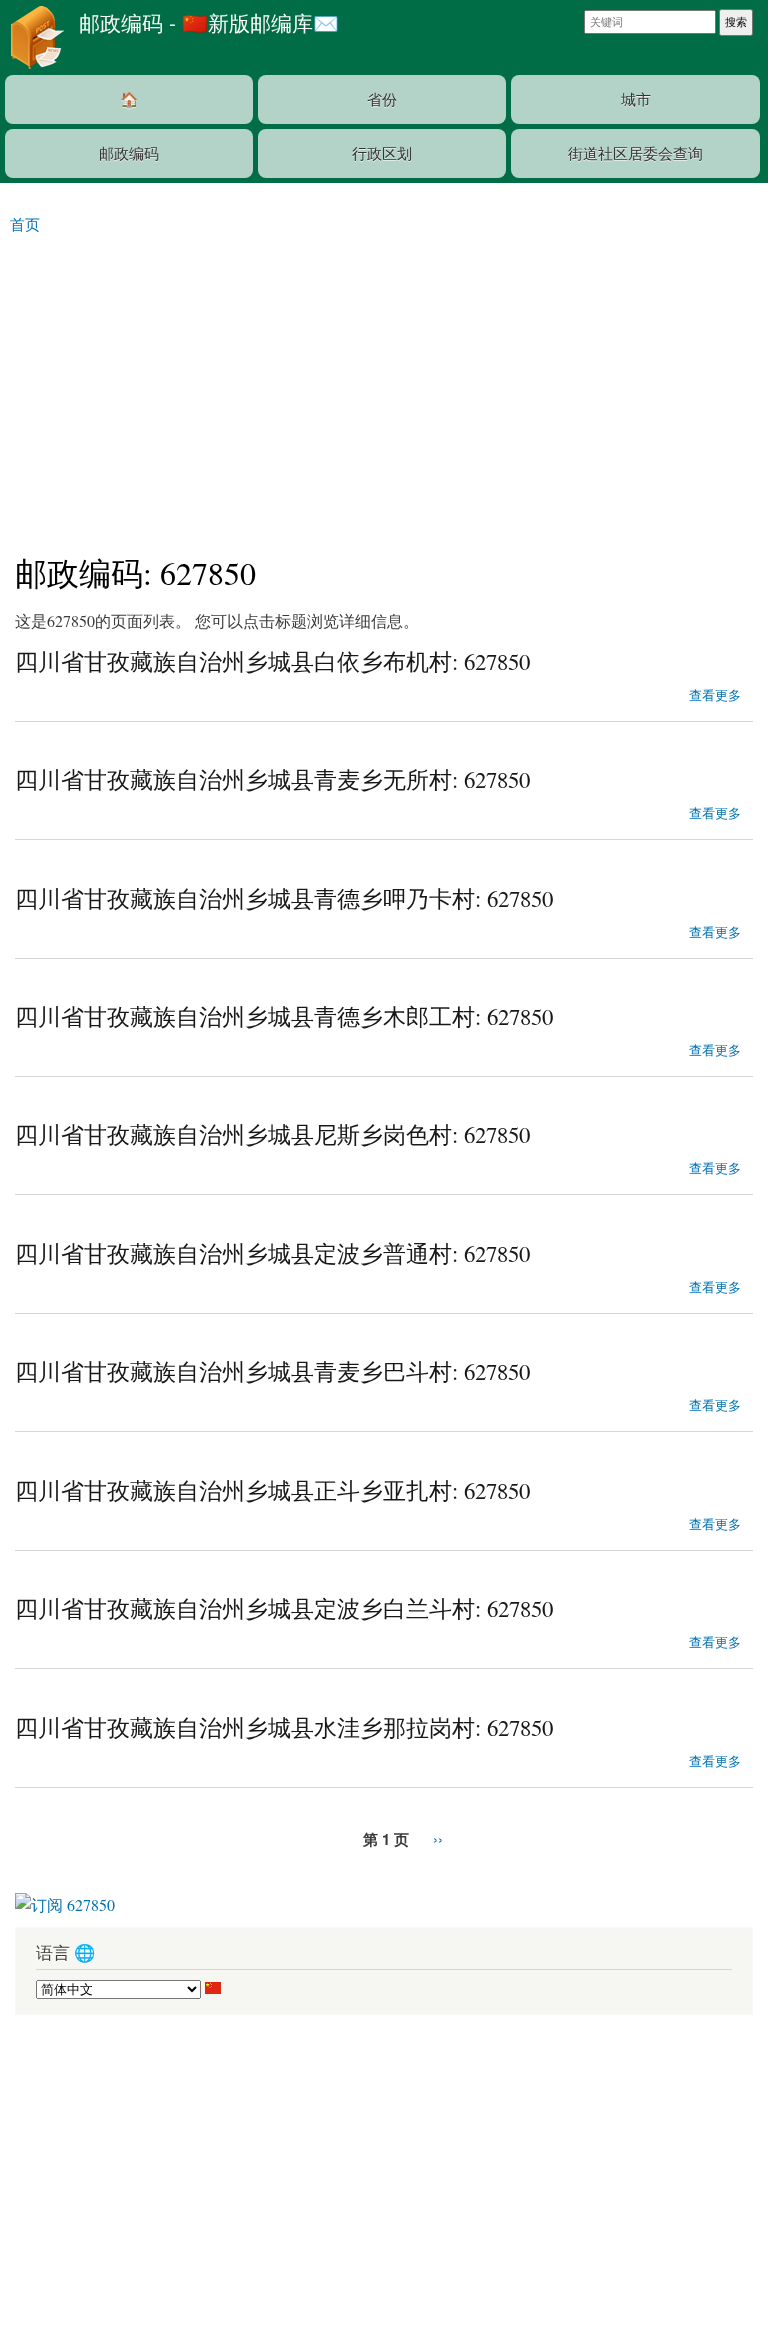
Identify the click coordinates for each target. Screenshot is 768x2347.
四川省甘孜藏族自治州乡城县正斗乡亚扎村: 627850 (272, 1490)
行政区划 (382, 152)
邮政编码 (129, 152)
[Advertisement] (384, 385)
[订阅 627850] (65, 1897)
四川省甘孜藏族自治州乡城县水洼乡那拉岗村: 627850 (284, 1727)
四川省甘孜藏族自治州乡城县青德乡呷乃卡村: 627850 (284, 898)
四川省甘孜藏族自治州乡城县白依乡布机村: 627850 (272, 661)
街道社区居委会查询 (635, 152)
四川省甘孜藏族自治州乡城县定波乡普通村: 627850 (272, 1253)
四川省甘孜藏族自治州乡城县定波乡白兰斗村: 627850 (284, 1608)
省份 (382, 98)
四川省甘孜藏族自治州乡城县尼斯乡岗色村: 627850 (272, 1134)
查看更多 (715, 693)
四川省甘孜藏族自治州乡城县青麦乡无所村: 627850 (272, 779)
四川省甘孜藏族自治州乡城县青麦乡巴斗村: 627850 (272, 1371)
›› (438, 1838)
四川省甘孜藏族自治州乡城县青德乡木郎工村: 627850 (284, 1016)
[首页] (34, 37)
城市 (636, 98)
